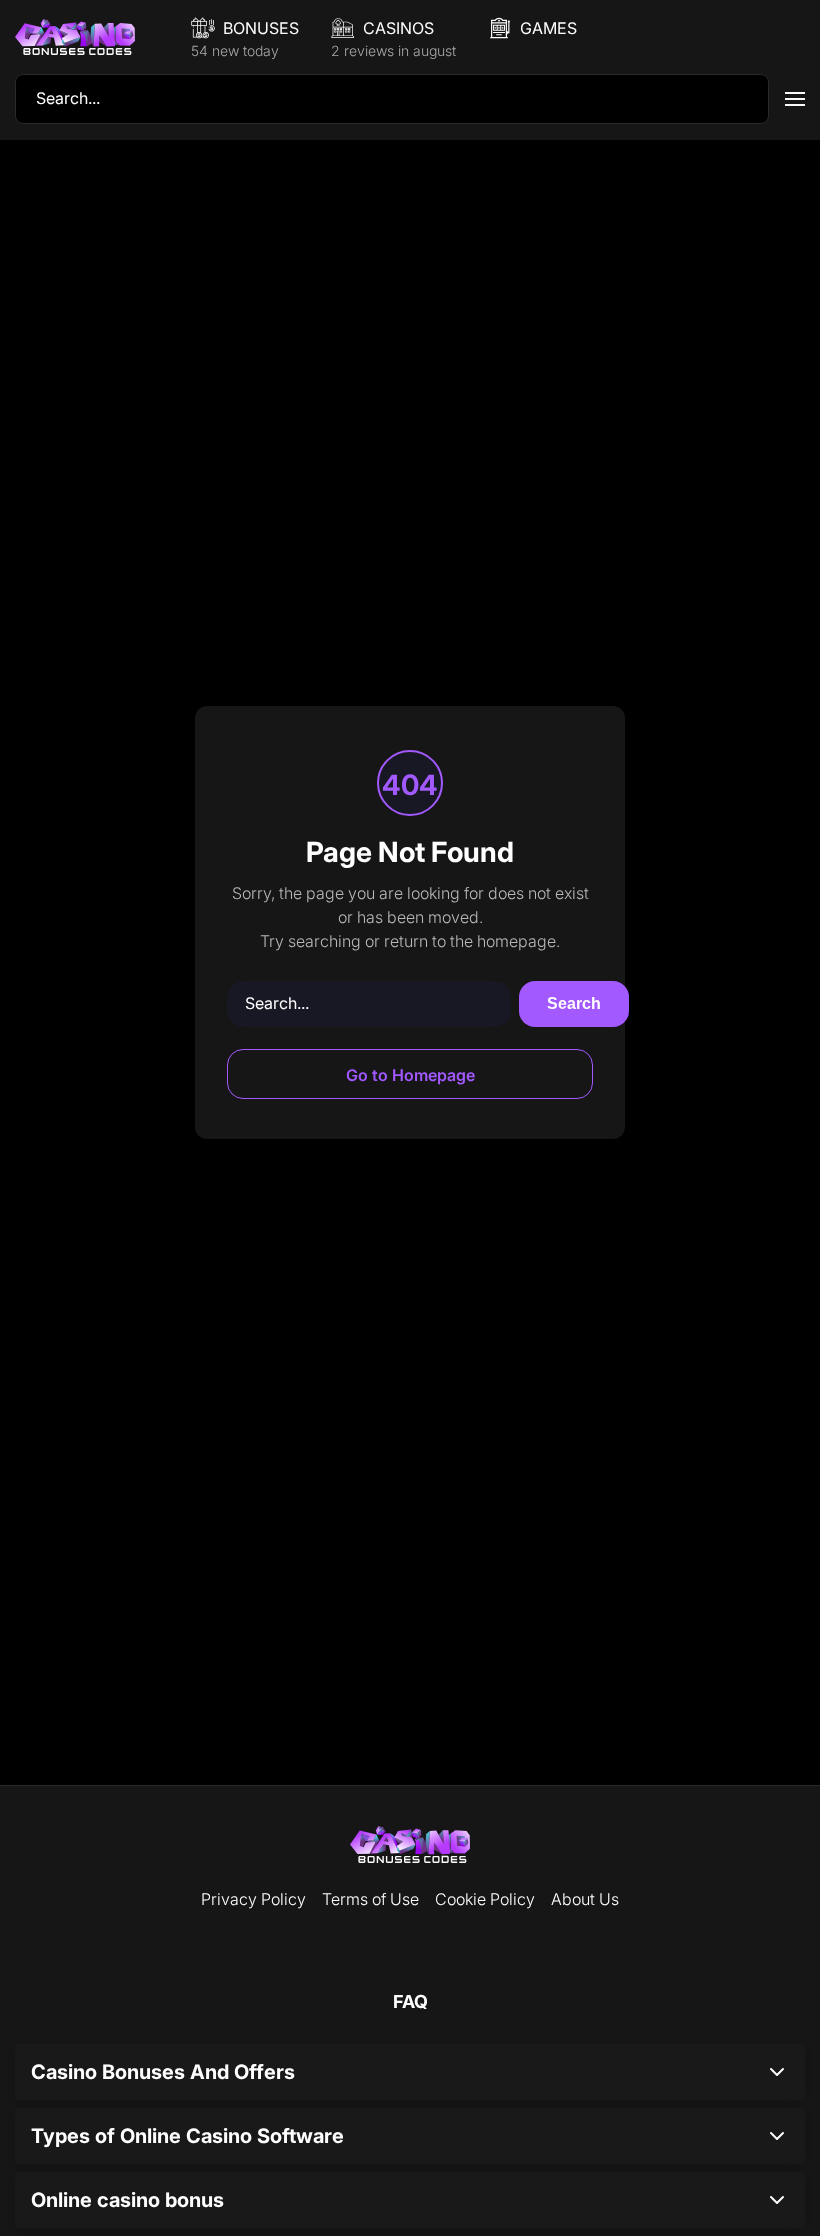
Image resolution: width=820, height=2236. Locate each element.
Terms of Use (370, 1899)
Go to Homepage (410, 1075)
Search (574, 1003)
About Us (585, 1899)
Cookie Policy (485, 1899)
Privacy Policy (253, 1899)
